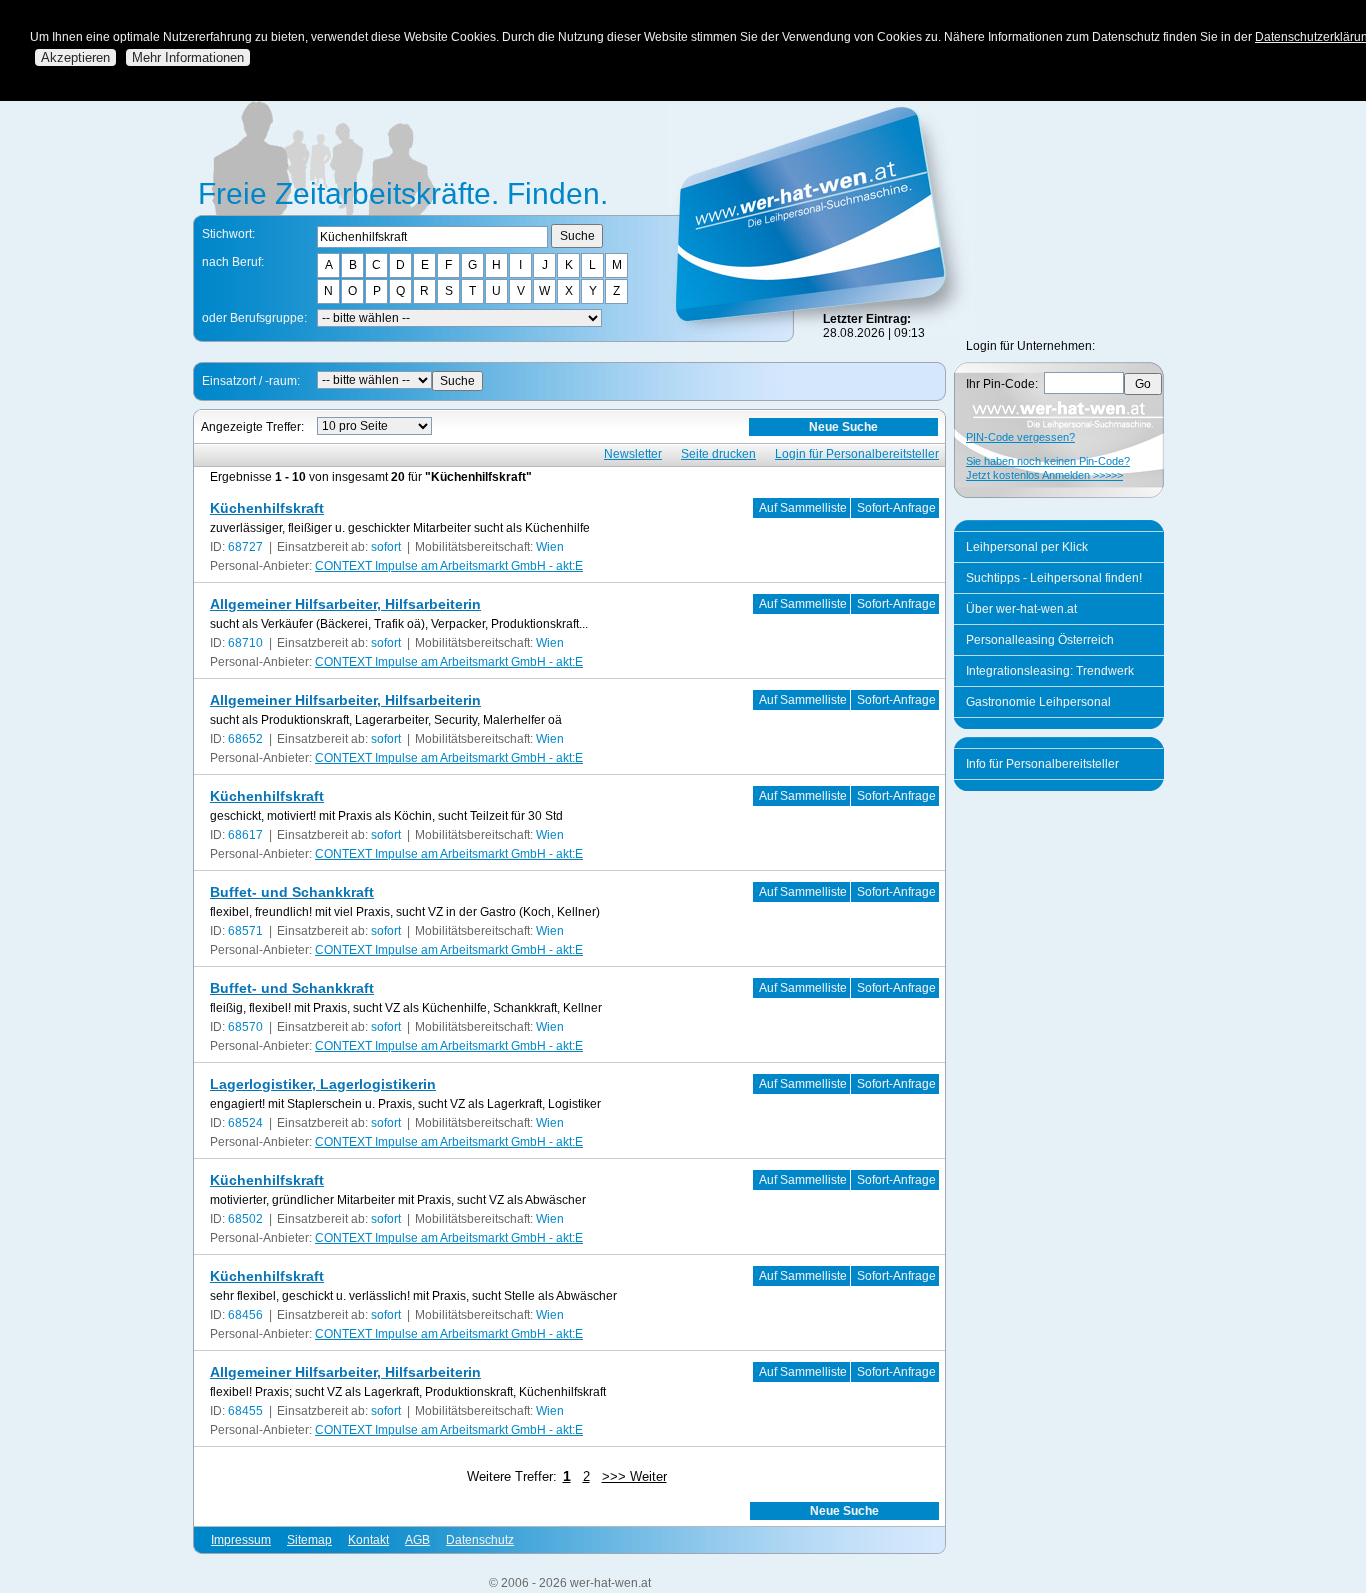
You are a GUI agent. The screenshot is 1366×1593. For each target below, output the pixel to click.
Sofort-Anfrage (896, 508)
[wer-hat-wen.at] (401, 211)
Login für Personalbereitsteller (857, 454)
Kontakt (368, 1540)
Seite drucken (718, 454)
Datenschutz (480, 1540)
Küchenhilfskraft (267, 508)
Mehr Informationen (188, 57)
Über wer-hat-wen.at (1021, 609)
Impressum (241, 1540)
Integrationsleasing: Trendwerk (1050, 671)
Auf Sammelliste (803, 508)
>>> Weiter (634, 1476)
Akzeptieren (75, 57)
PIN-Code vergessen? (1020, 437)
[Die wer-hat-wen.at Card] (820, 330)
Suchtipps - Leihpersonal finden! (1054, 578)
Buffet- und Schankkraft (292, 892)
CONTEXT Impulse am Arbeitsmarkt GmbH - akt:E (449, 566)
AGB (417, 1540)
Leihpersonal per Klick (1027, 547)
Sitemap (309, 1540)
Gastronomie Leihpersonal (1038, 702)
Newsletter (633, 454)
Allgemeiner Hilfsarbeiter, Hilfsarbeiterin (345, 604)
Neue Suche (843, 427)
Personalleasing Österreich (1040, 640)
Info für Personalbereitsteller (1042, 764)
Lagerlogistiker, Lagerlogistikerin (323, 1084)
